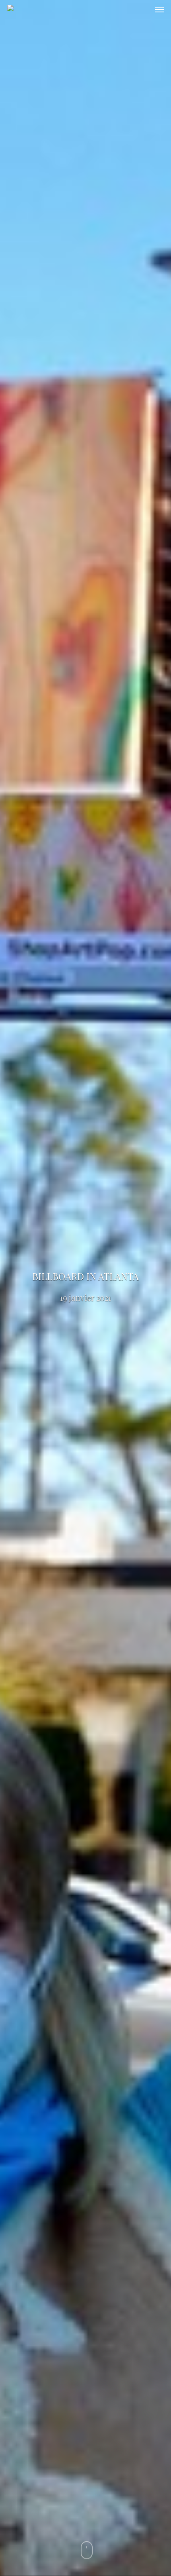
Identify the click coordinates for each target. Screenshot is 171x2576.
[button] (159, 10)
